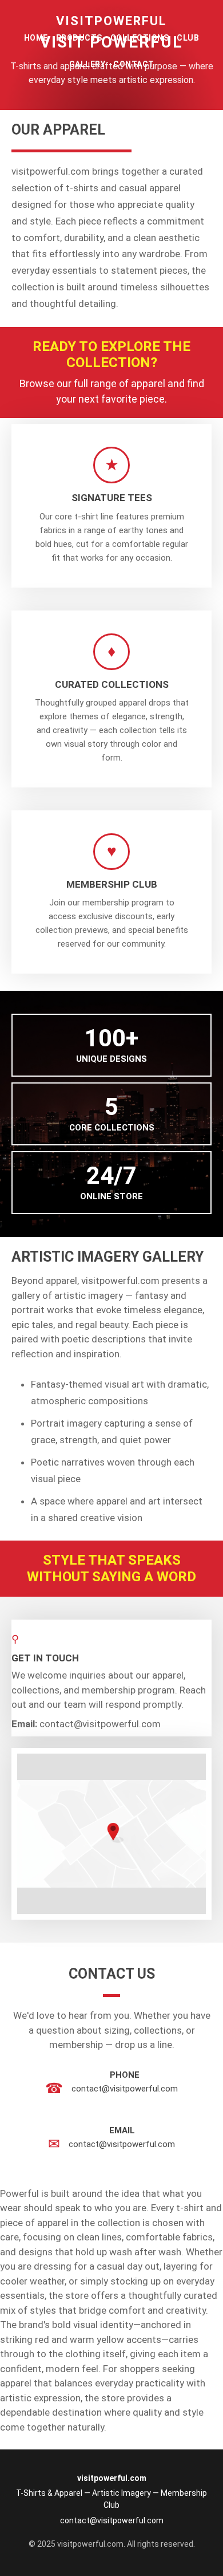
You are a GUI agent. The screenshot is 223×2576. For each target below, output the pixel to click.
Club (188, 38)
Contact (134, 64)
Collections (140, 38)
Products (79, 38)
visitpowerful (111, 21)
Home (36, 38)
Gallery (87, 64)
